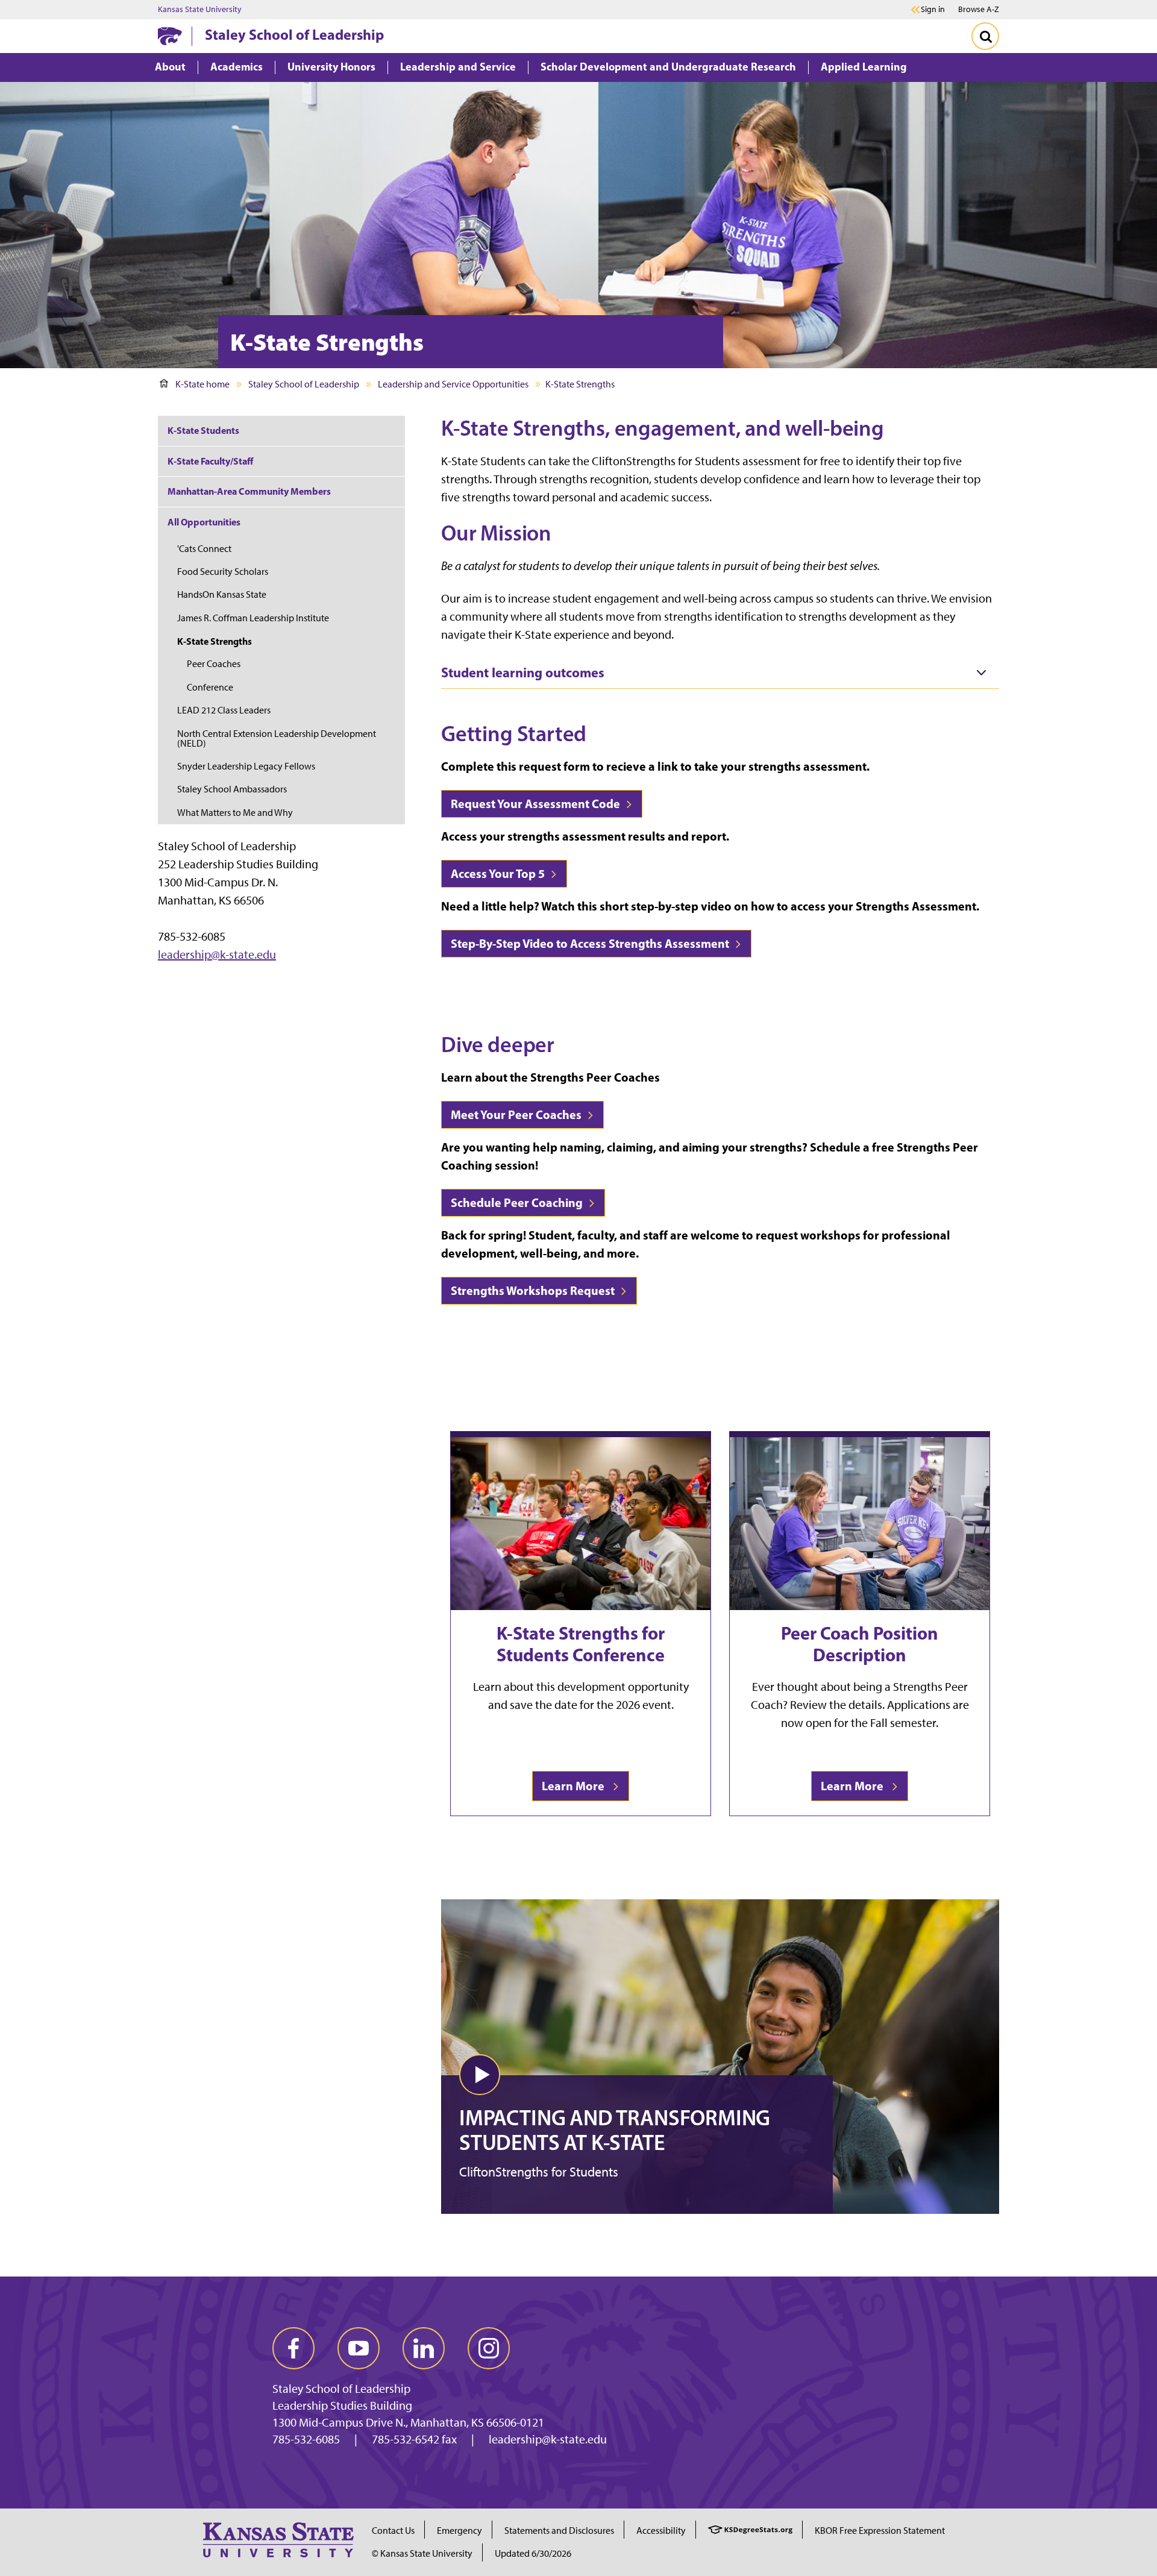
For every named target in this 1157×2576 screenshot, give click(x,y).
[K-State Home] (170, 36)
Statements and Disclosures (559, 2531)
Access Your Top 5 (499, 873)
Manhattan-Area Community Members (249, 491)
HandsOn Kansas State (222, 594)
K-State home (202, 384)
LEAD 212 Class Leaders (224, 710)
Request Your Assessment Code (537, 804)
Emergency (459, 2531)
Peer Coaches (214, 664)
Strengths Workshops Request (534, 1290)
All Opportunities (204, 522)
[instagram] (489, 2348)
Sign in (933, 10)
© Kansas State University (422, 2553)
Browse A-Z (979, 9)
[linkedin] (424, 2348)
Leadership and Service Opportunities (453, 384)
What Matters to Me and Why (235, 813)
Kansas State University (200, 10)
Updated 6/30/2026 (533, 2553)
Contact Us (393, 2531)
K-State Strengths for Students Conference (581, 1644)
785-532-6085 (306, 2439)
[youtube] (359, 2348)
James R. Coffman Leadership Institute (253, 618)
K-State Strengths (215, 641)
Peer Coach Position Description (860, 1644)
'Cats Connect (204, 549)
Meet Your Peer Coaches (517, 1114)
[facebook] (293, 2348)
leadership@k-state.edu (217, 954)
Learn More (575, 1786)
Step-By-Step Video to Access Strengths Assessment (591, 943)
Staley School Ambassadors (232, 789)
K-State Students (203, 430)
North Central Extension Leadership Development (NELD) (277, 738)
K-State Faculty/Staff (210, 461)
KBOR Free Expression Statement (880, 2531)
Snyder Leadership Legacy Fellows (246, 766)
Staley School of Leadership (294, 34)
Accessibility (661, 2531)
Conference (210, 687)
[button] (480, 2075)
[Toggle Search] (985, 36)
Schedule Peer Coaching (518, 1202)
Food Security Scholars (223, 572)
